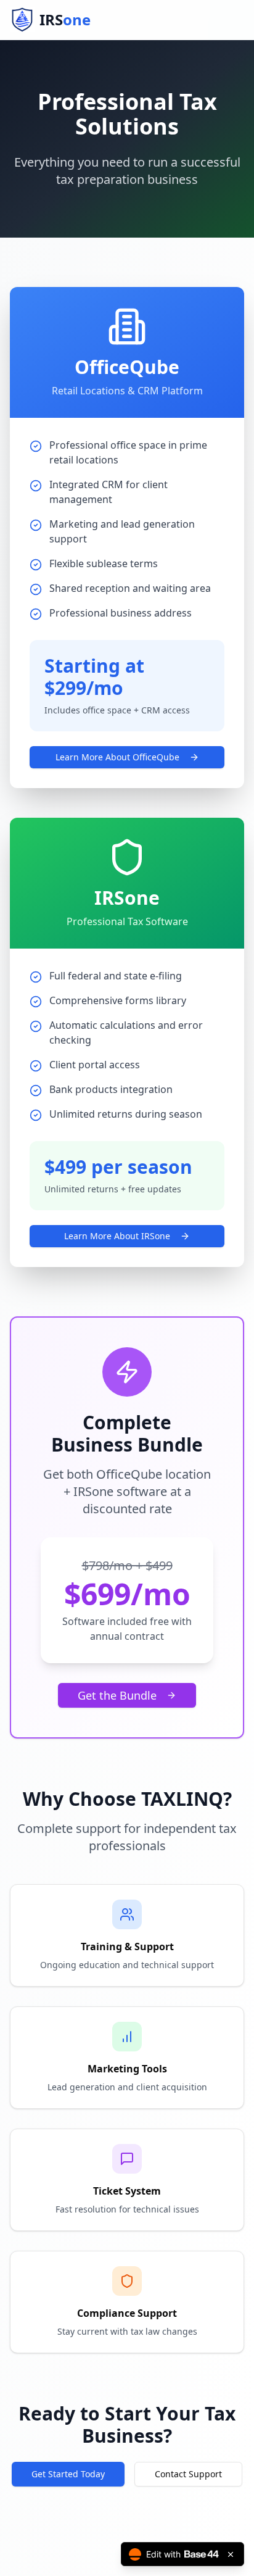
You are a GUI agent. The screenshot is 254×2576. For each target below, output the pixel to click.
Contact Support (188, 2474)
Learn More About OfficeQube (117, 757)
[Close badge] (231, 2554)
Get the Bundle (117, 1695)
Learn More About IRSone (117, 1236)
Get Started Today (68, 2474)
